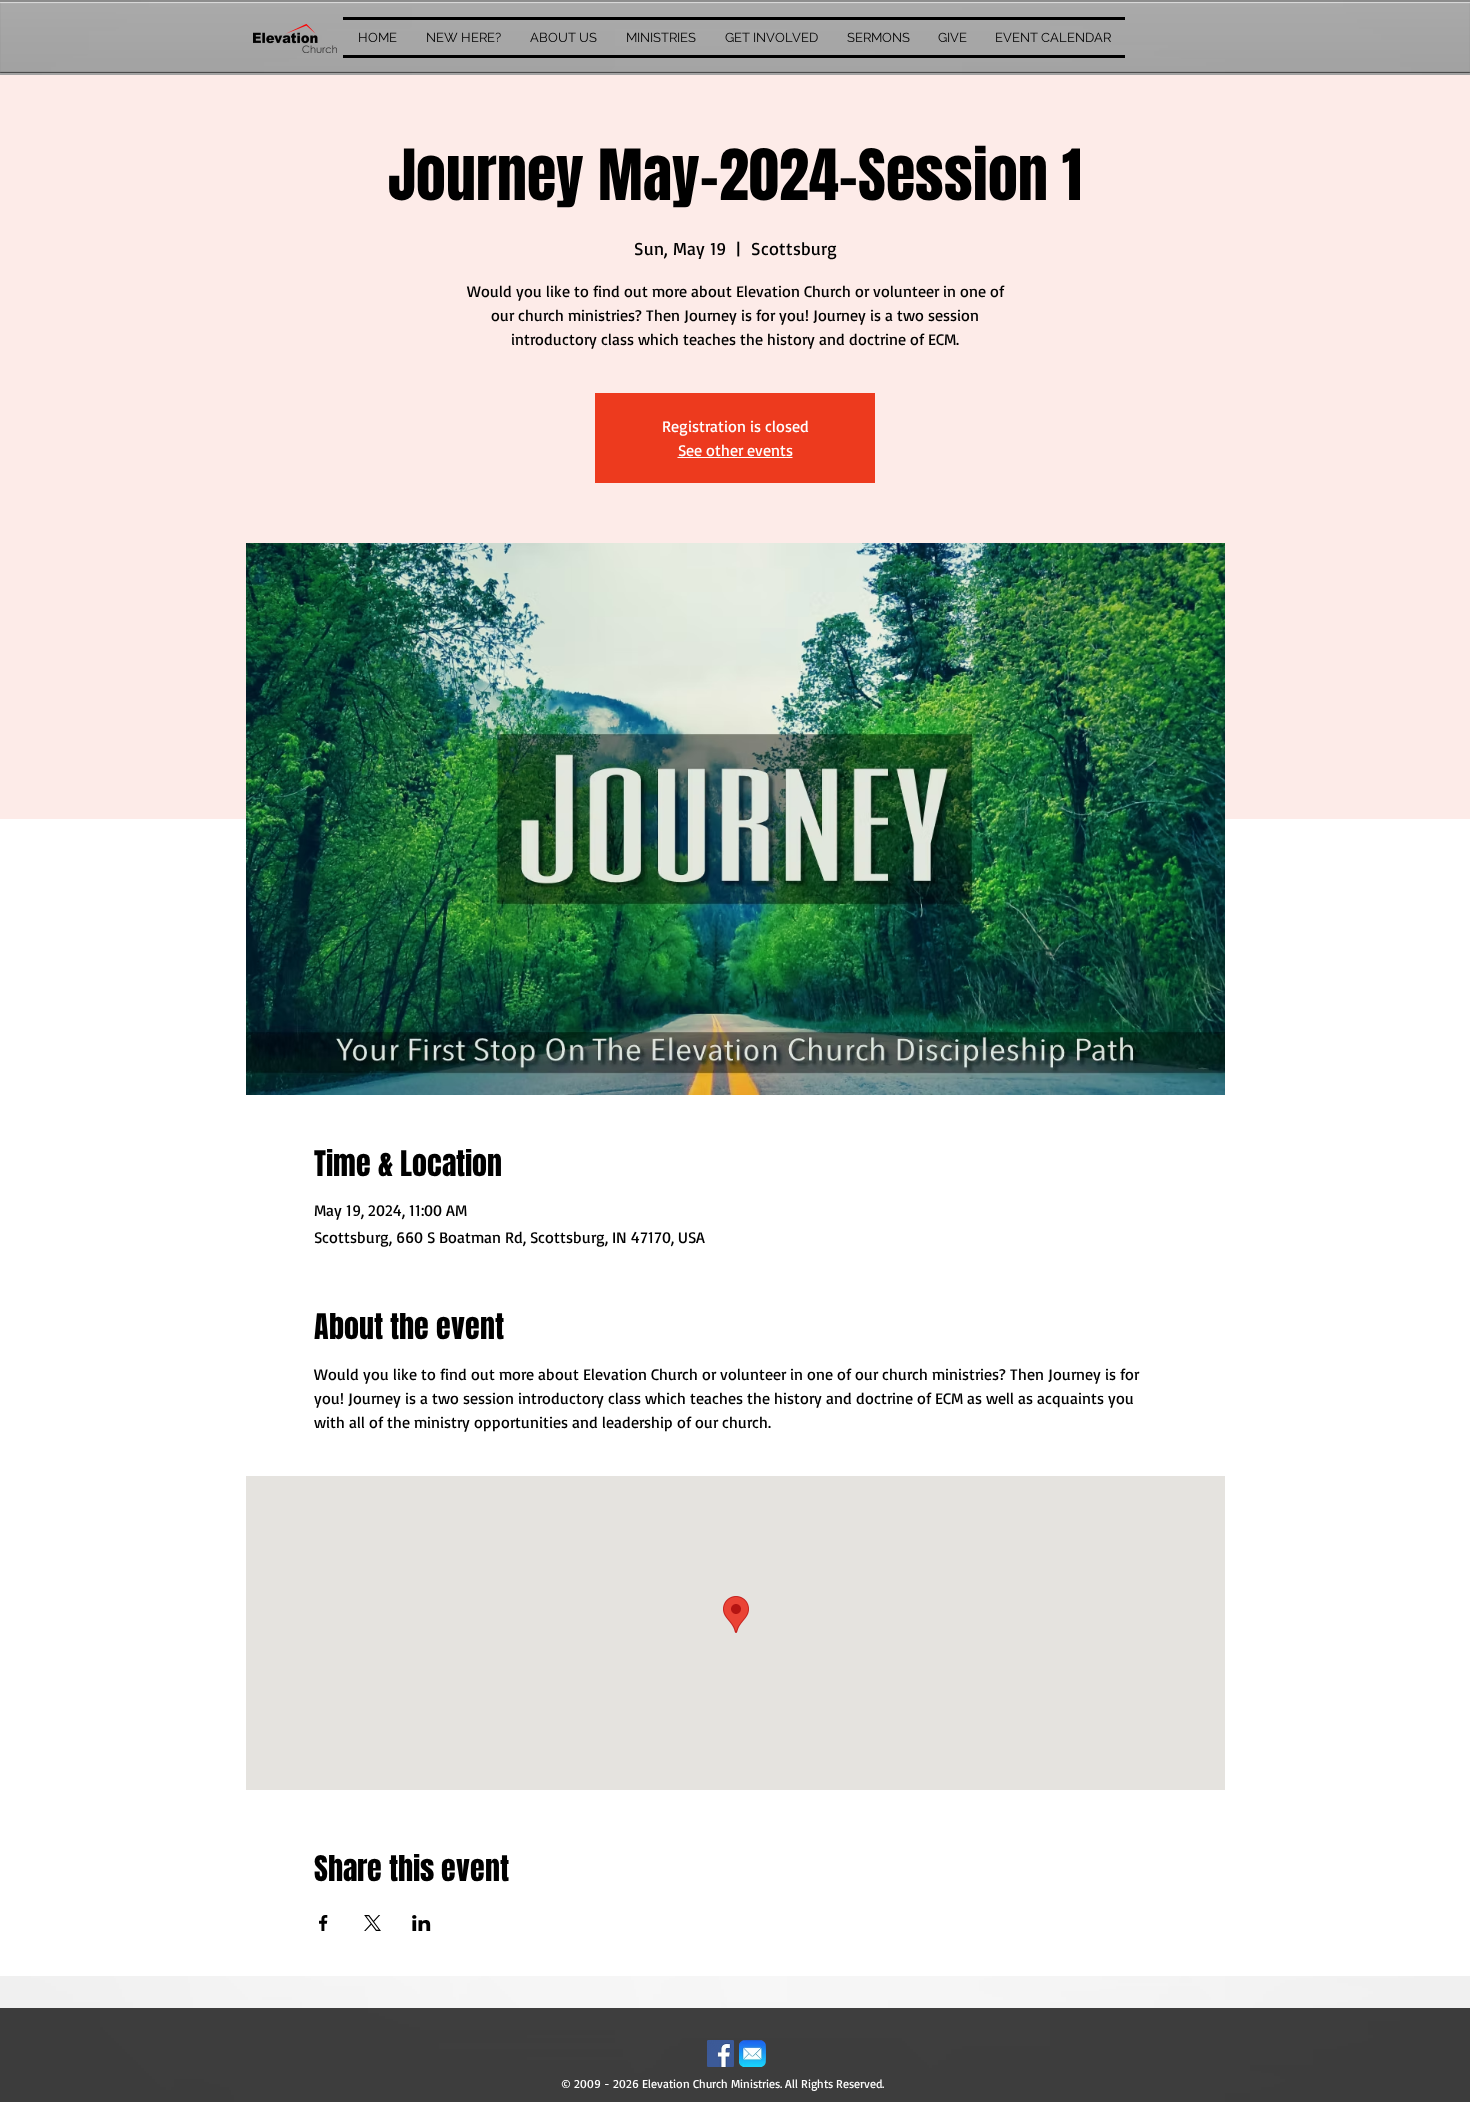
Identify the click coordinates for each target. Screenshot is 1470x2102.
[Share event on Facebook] (323, 1923)
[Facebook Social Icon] (720, 2053)
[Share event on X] (372, 1923)
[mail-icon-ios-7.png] (752, 2053)
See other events (735, 450)
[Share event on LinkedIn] (421, 1923)
